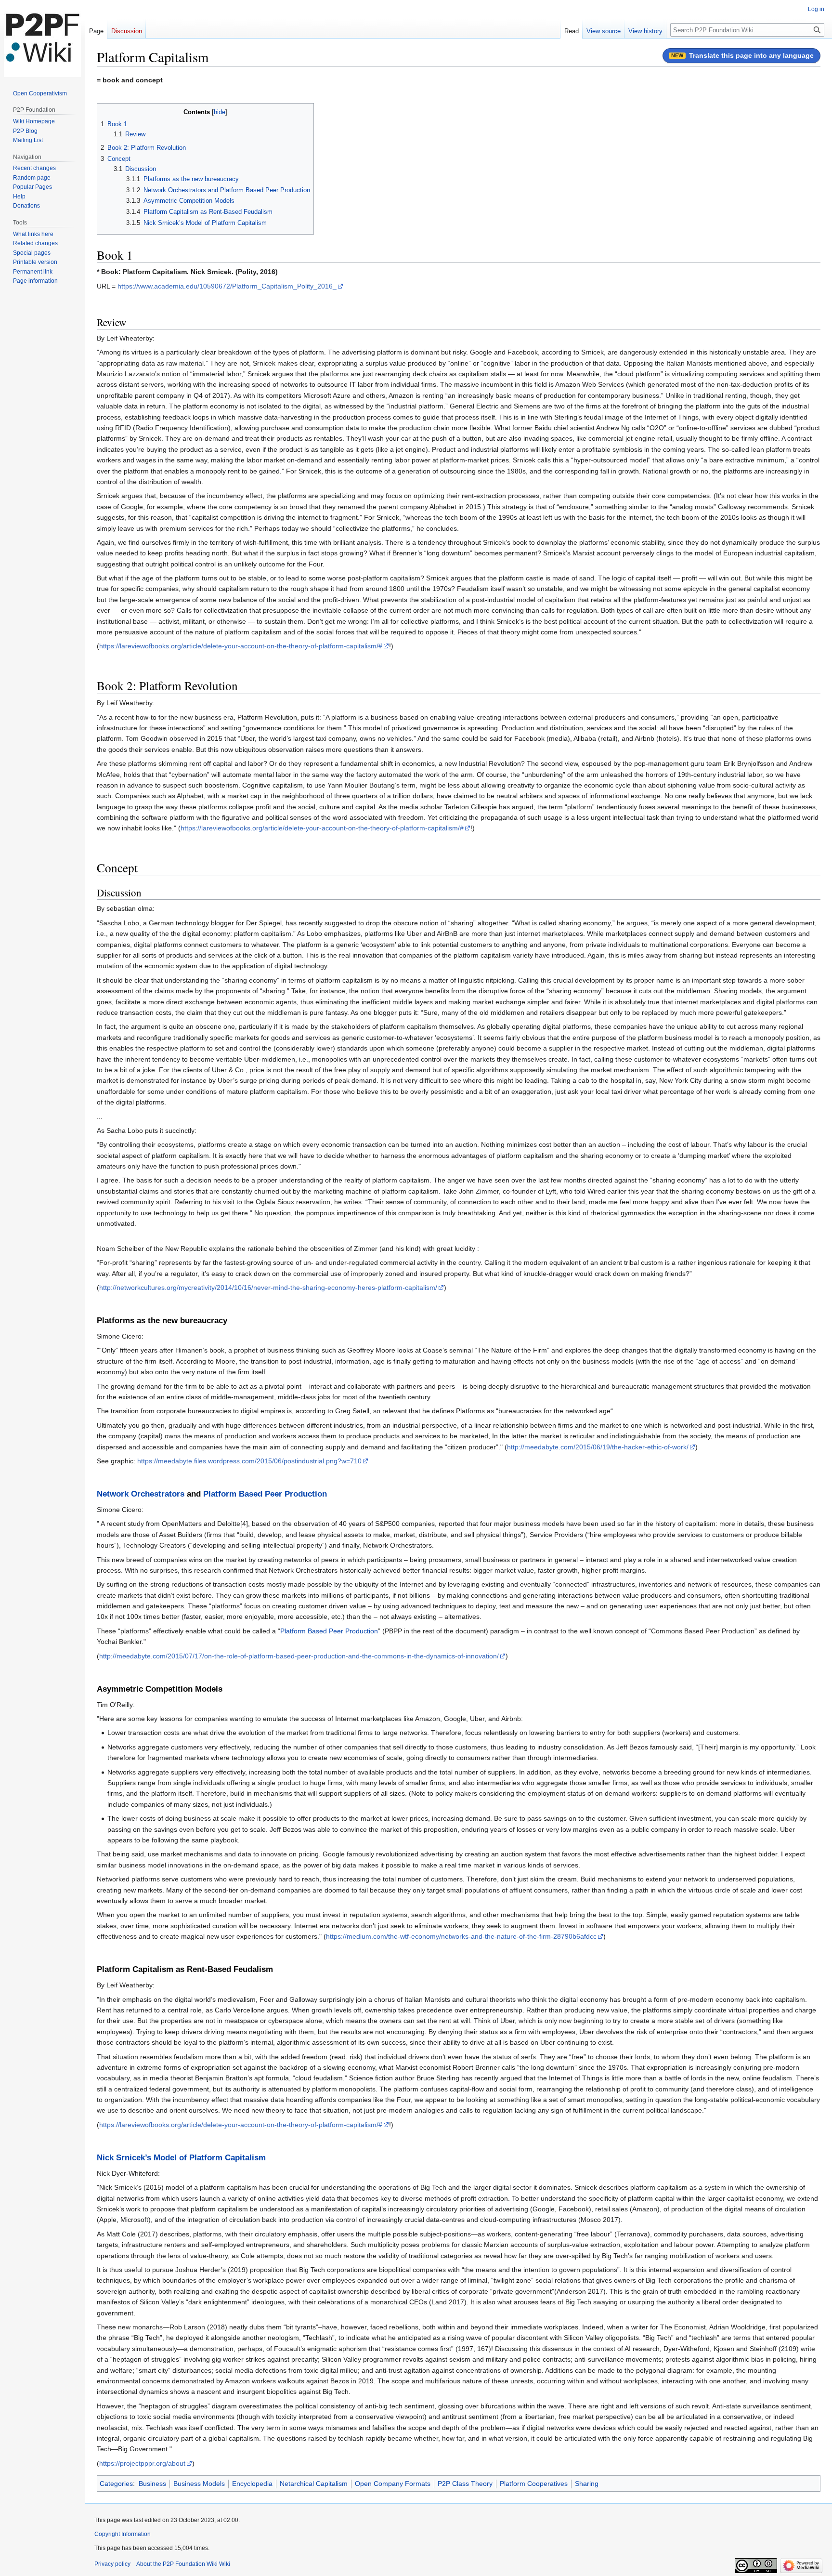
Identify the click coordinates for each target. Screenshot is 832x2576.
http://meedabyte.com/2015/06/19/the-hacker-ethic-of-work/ (598, 1447)
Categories (116, 2484)
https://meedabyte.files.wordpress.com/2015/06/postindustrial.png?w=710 (249, 1461)
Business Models (199, 2484)
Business (152, 2484)
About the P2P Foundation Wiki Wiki (183, 2564)
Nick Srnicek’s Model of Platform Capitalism (181, 2158)
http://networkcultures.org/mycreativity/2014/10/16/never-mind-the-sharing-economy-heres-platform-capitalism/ (268, 1288)
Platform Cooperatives (534, 2484)
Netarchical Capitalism (314, 2484)
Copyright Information (123, 2534)
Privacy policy (112, 2564)
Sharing (587, 2484)
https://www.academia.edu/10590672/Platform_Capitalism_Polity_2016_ (227, 286)
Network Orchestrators (141, 1494)
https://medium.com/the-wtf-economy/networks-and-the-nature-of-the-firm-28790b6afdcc (461, 1936)
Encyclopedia (252, 2484)
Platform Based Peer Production (265, 1494)
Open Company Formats (393, 2484)
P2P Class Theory (465, 2484)
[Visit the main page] (42, 39)
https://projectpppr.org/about (142, 2463)
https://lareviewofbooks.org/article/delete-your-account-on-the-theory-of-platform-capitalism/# (241, 646)
